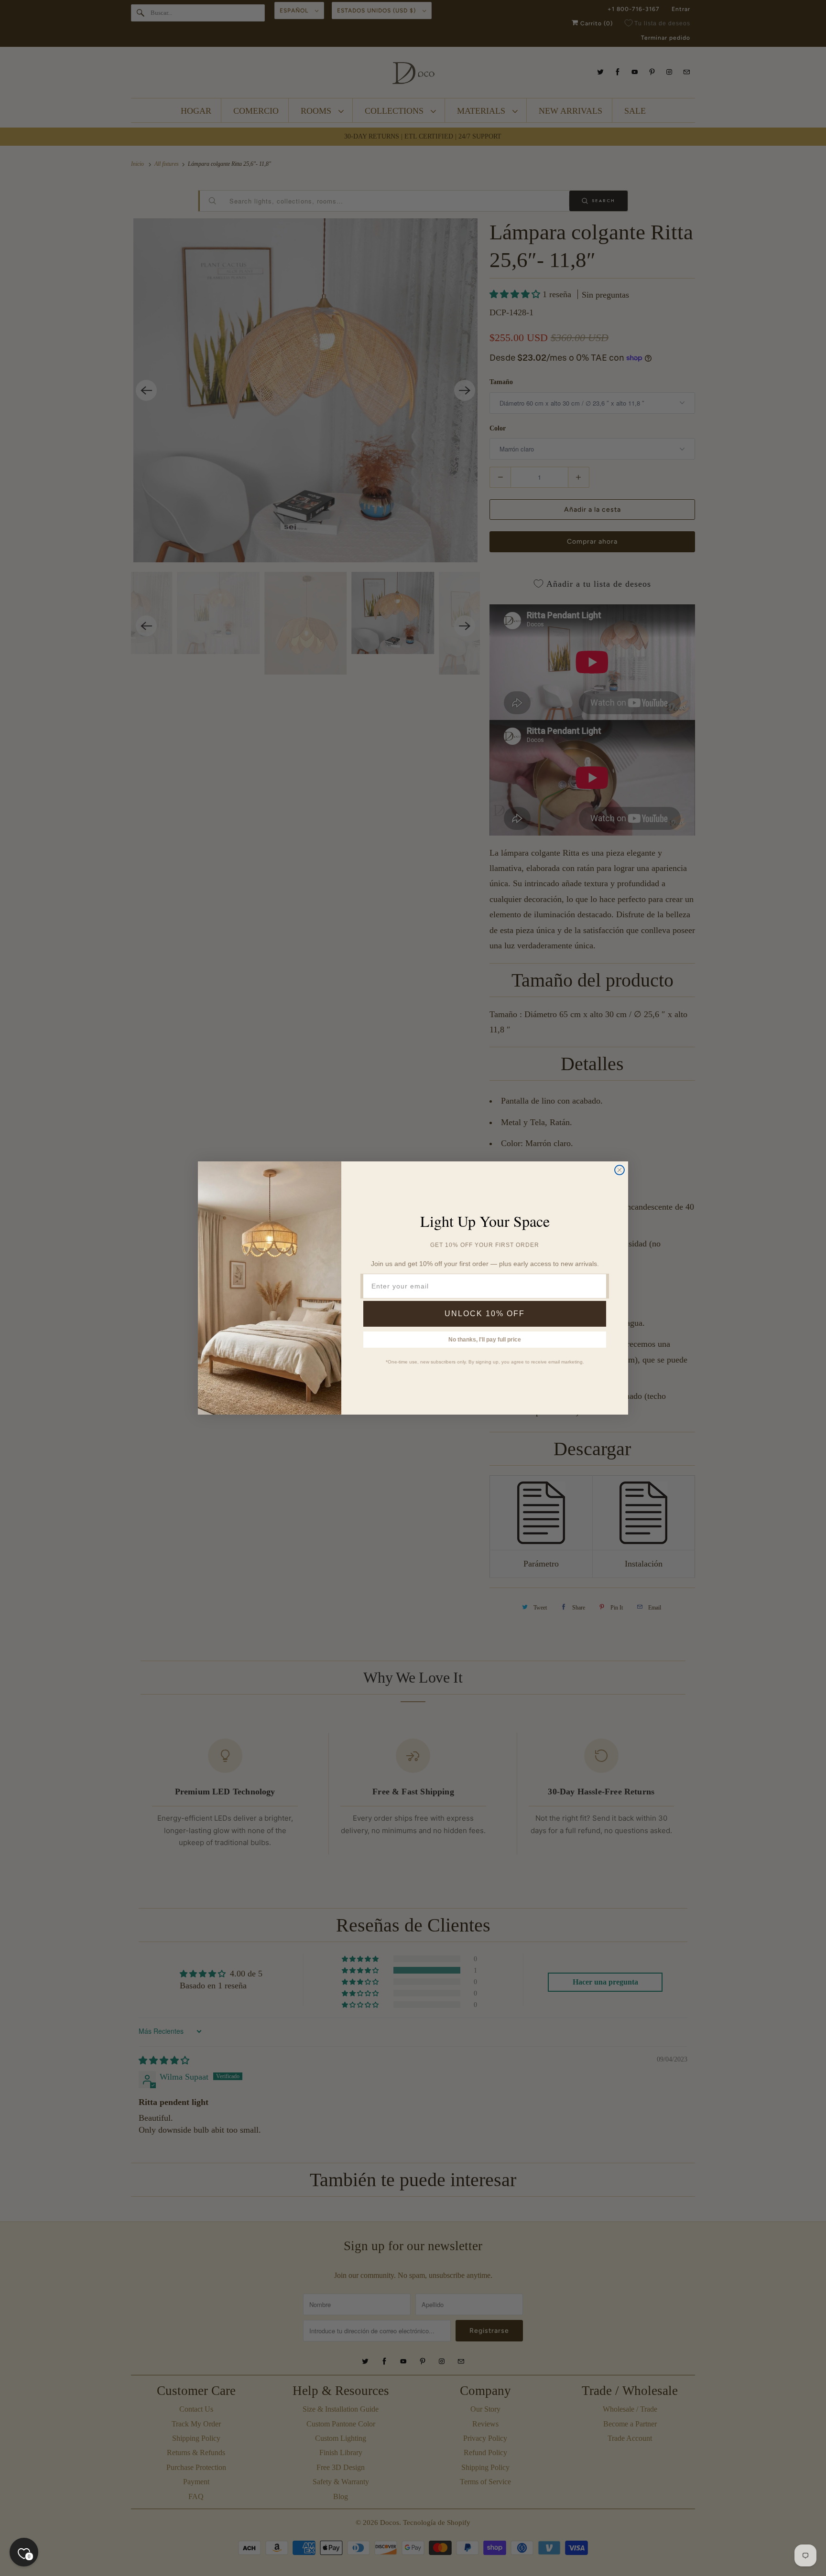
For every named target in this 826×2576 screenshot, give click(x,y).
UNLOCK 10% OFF (485, 1314)
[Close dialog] (619, 1170)
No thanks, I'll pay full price (485, 1340)
